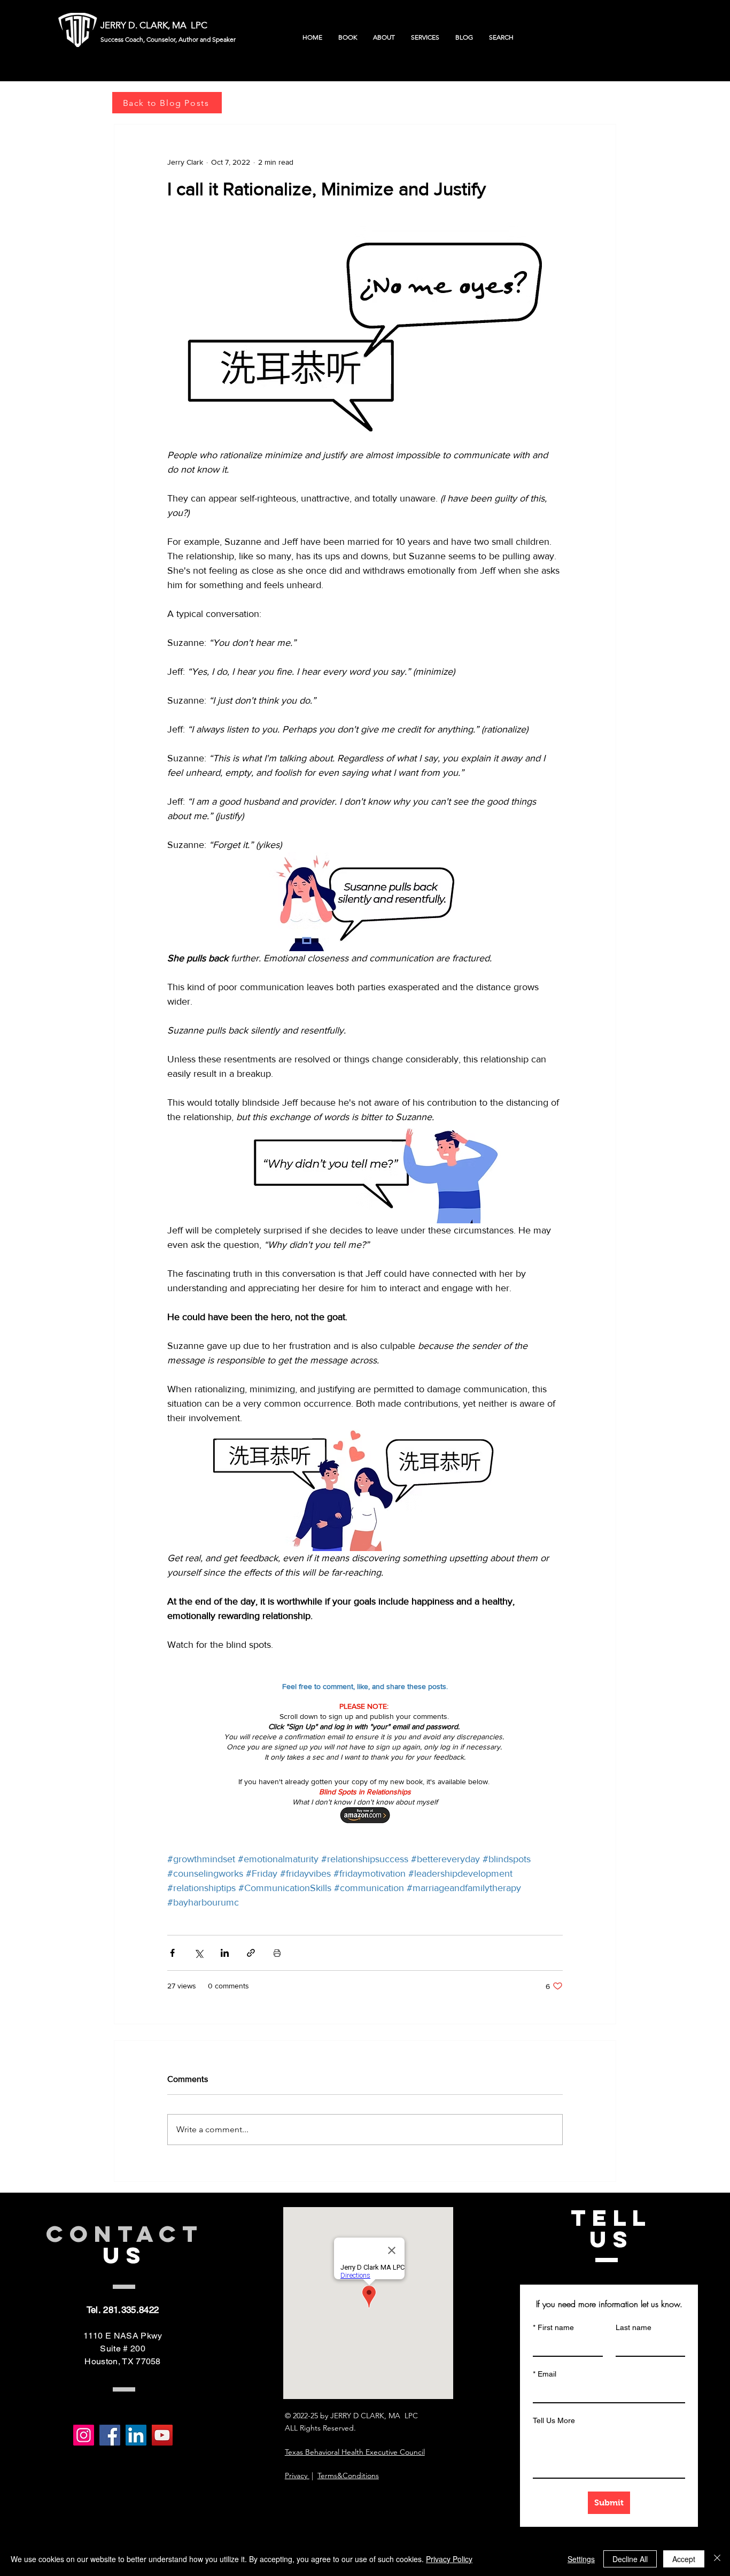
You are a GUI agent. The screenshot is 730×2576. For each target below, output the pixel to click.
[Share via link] (251, 1953)
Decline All (630, 2559)
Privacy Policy (449, 2559)
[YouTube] (162, 2435)
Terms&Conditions (348, 2475)
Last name (634, 2327)
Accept (684, 2559)
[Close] (717, 2559)
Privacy (297, 2475)
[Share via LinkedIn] (225, 1953)
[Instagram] (84, 2435)
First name (553, 2327)
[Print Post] (277, 1953)
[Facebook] (110, 2435)
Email (545, 2374)
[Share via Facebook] (172, 1953)
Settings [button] (581, 2559)
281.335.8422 (131, 2310)
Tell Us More (554, 2420)
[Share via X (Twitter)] (199, 1953)
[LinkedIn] (136, 2435)
